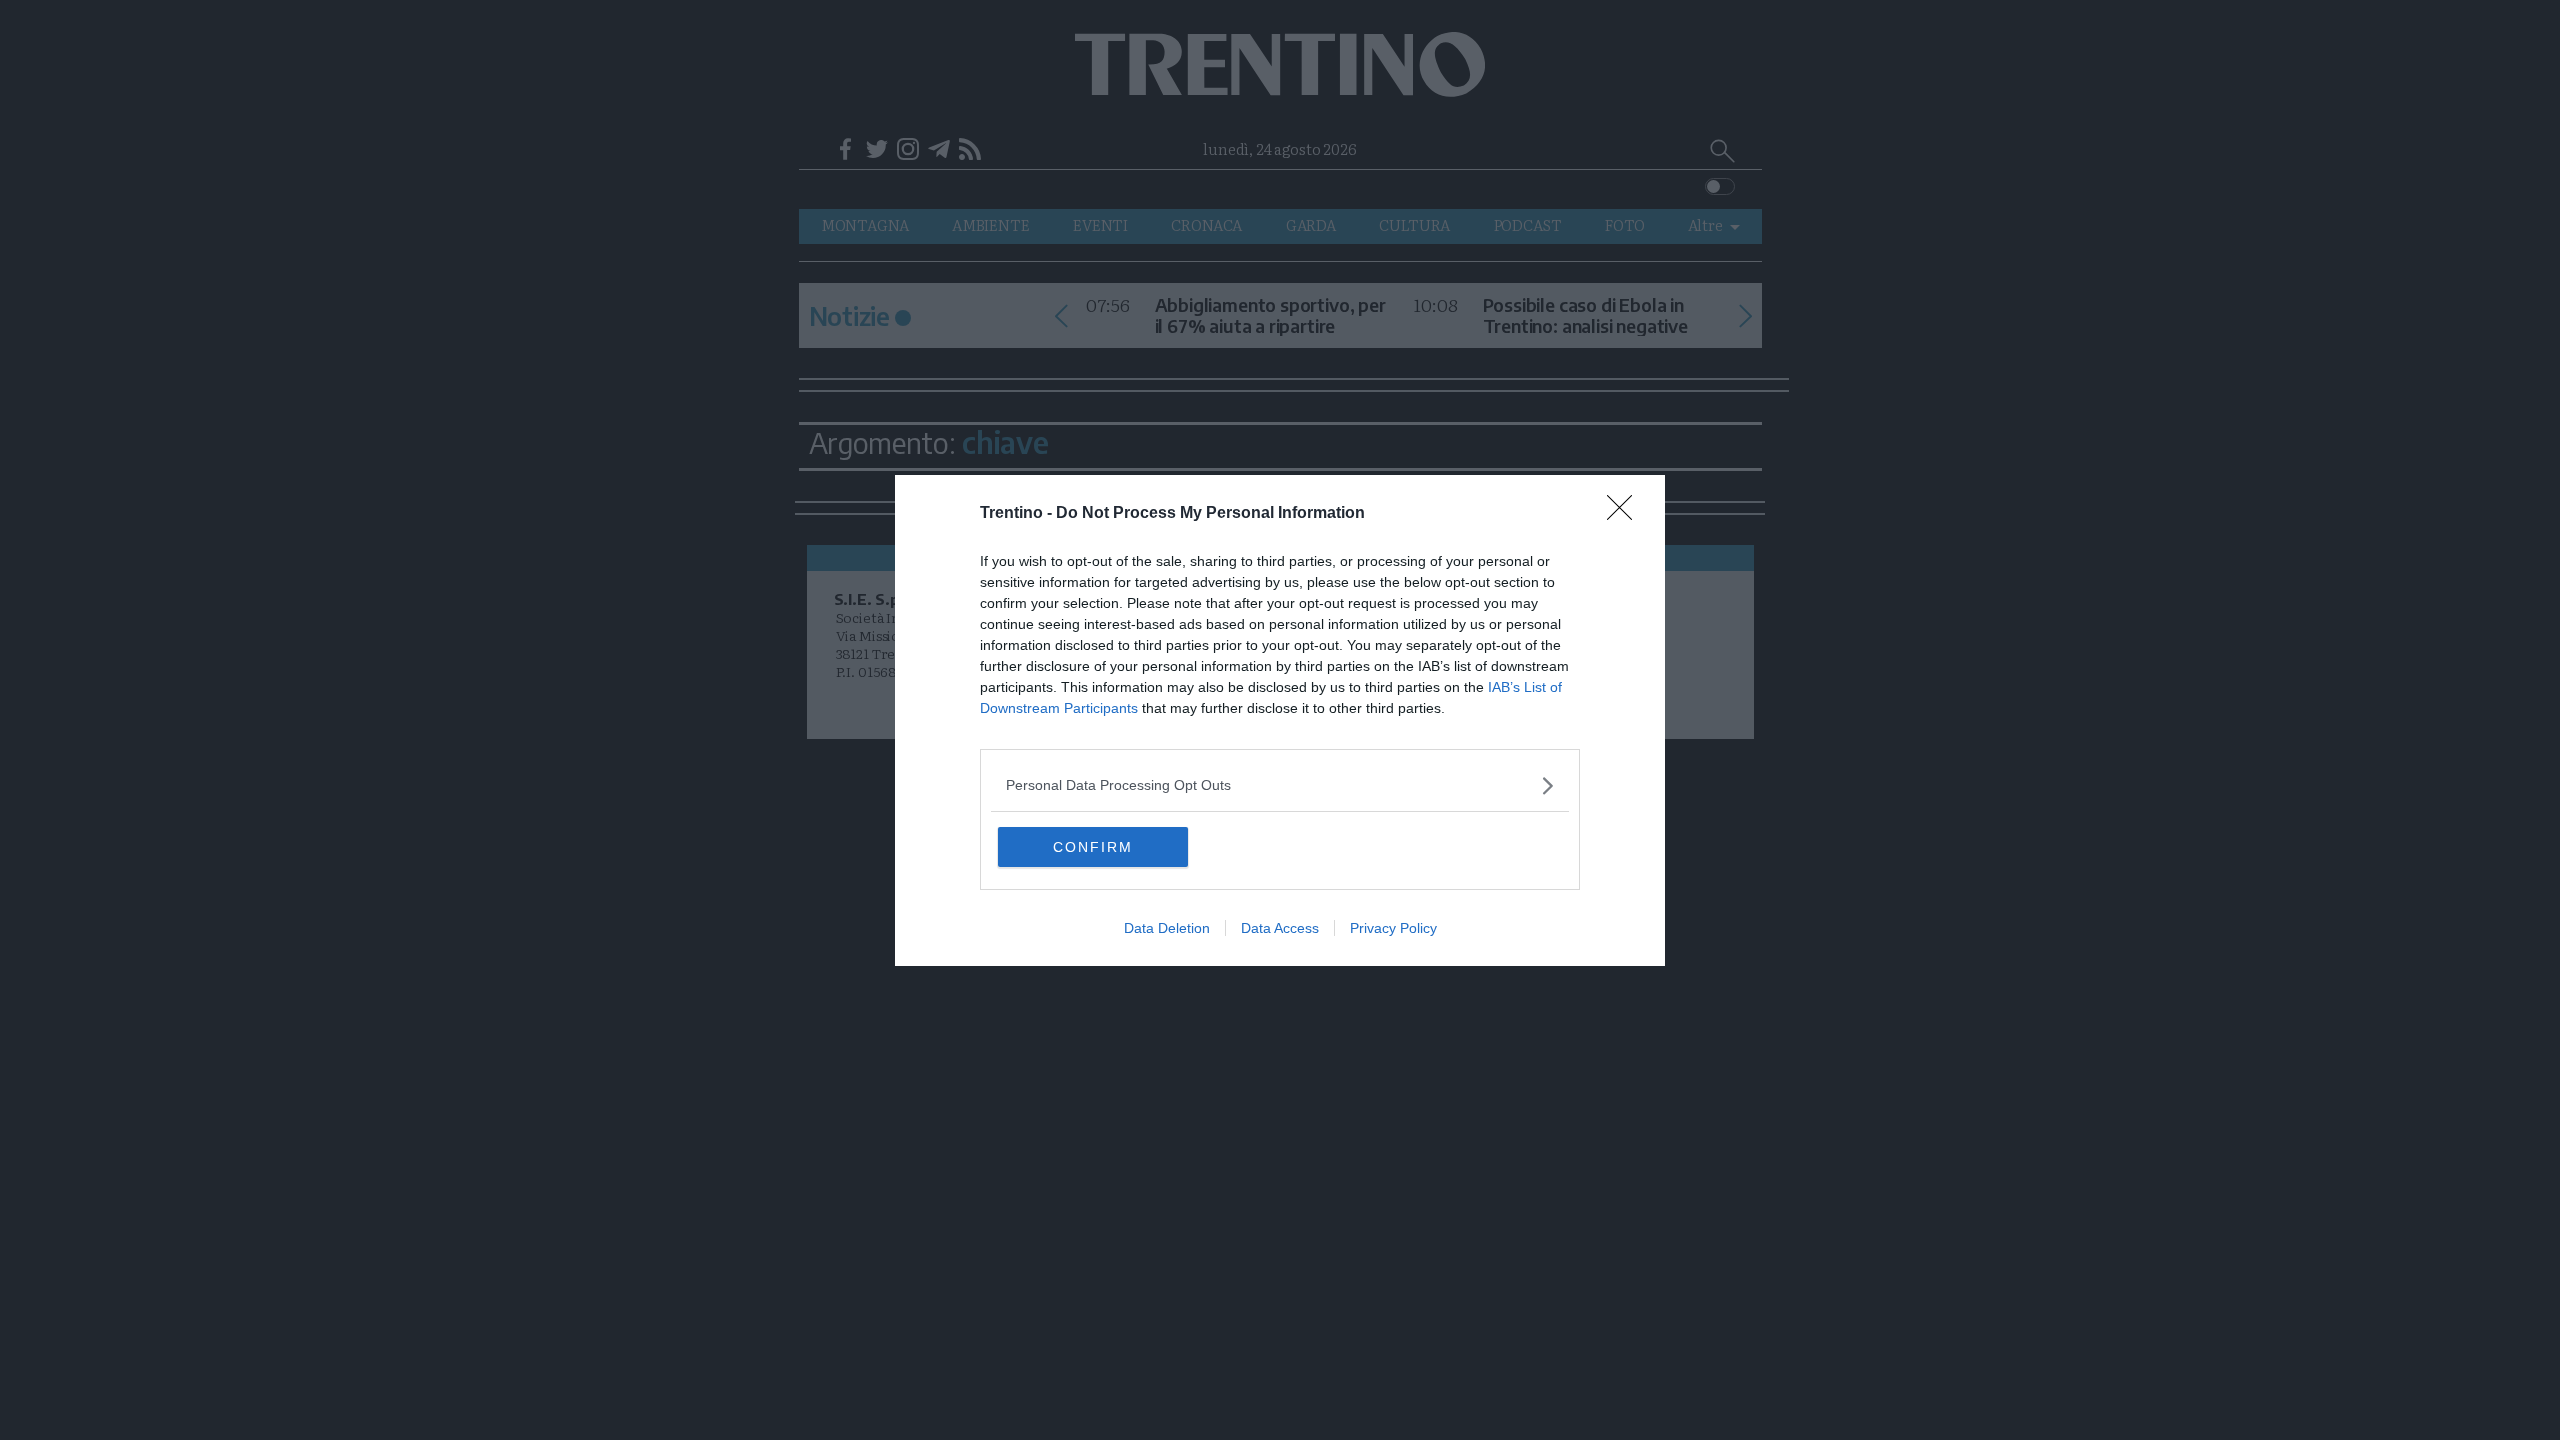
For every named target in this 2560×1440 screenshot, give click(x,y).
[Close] (1626, 514)
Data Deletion (1167, 928)
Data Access (1280, 928)
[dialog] (1280, 720)
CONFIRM (1093, 847)
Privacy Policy (1393, 928)
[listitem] (1280, 785)
